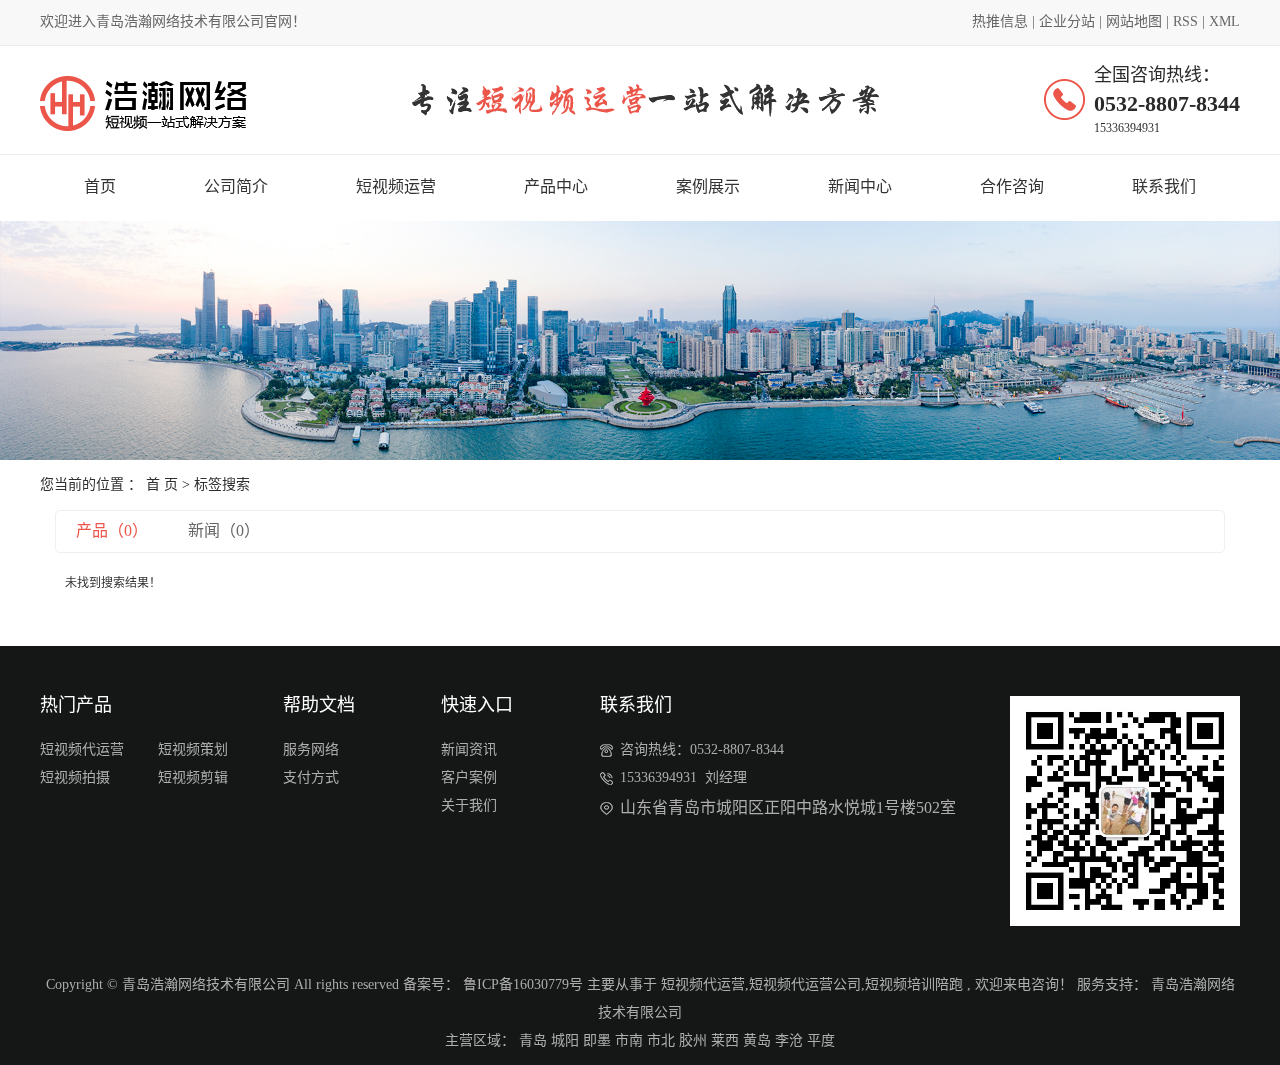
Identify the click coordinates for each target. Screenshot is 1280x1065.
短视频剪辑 (193, 777)
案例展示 (708, 186)
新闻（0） (224, 530)
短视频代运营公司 (805, 984)
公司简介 (236, 186)
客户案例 (469, 777)
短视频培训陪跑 (914, 984)
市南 (629, 1040)
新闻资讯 (469, 749)
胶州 (693, 1040)
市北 (661, 1040)
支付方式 (311, 777)
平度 (821, 1040)
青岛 (533, 1040)
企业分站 (1067, 21)
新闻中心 (860, 186)
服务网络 (311, 749)
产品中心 (556, 186)
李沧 (789, 1040)
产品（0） (112, 530)
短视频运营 (396, 186)
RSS (1185, 21)
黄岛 (757, 1040)
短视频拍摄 (75, 777)
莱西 (725, 1040)
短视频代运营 (82, 749)
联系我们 (1164, 186)
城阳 (565, 1040)
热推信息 (1000, 21)
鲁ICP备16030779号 (523, 984)
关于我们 (469, 805)
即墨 (597, 1040)
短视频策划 (193, 749)
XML (1224, 21)
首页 (100, 186)
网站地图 (1134, 21)
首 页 (162, 484)
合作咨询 (1012, 186)
